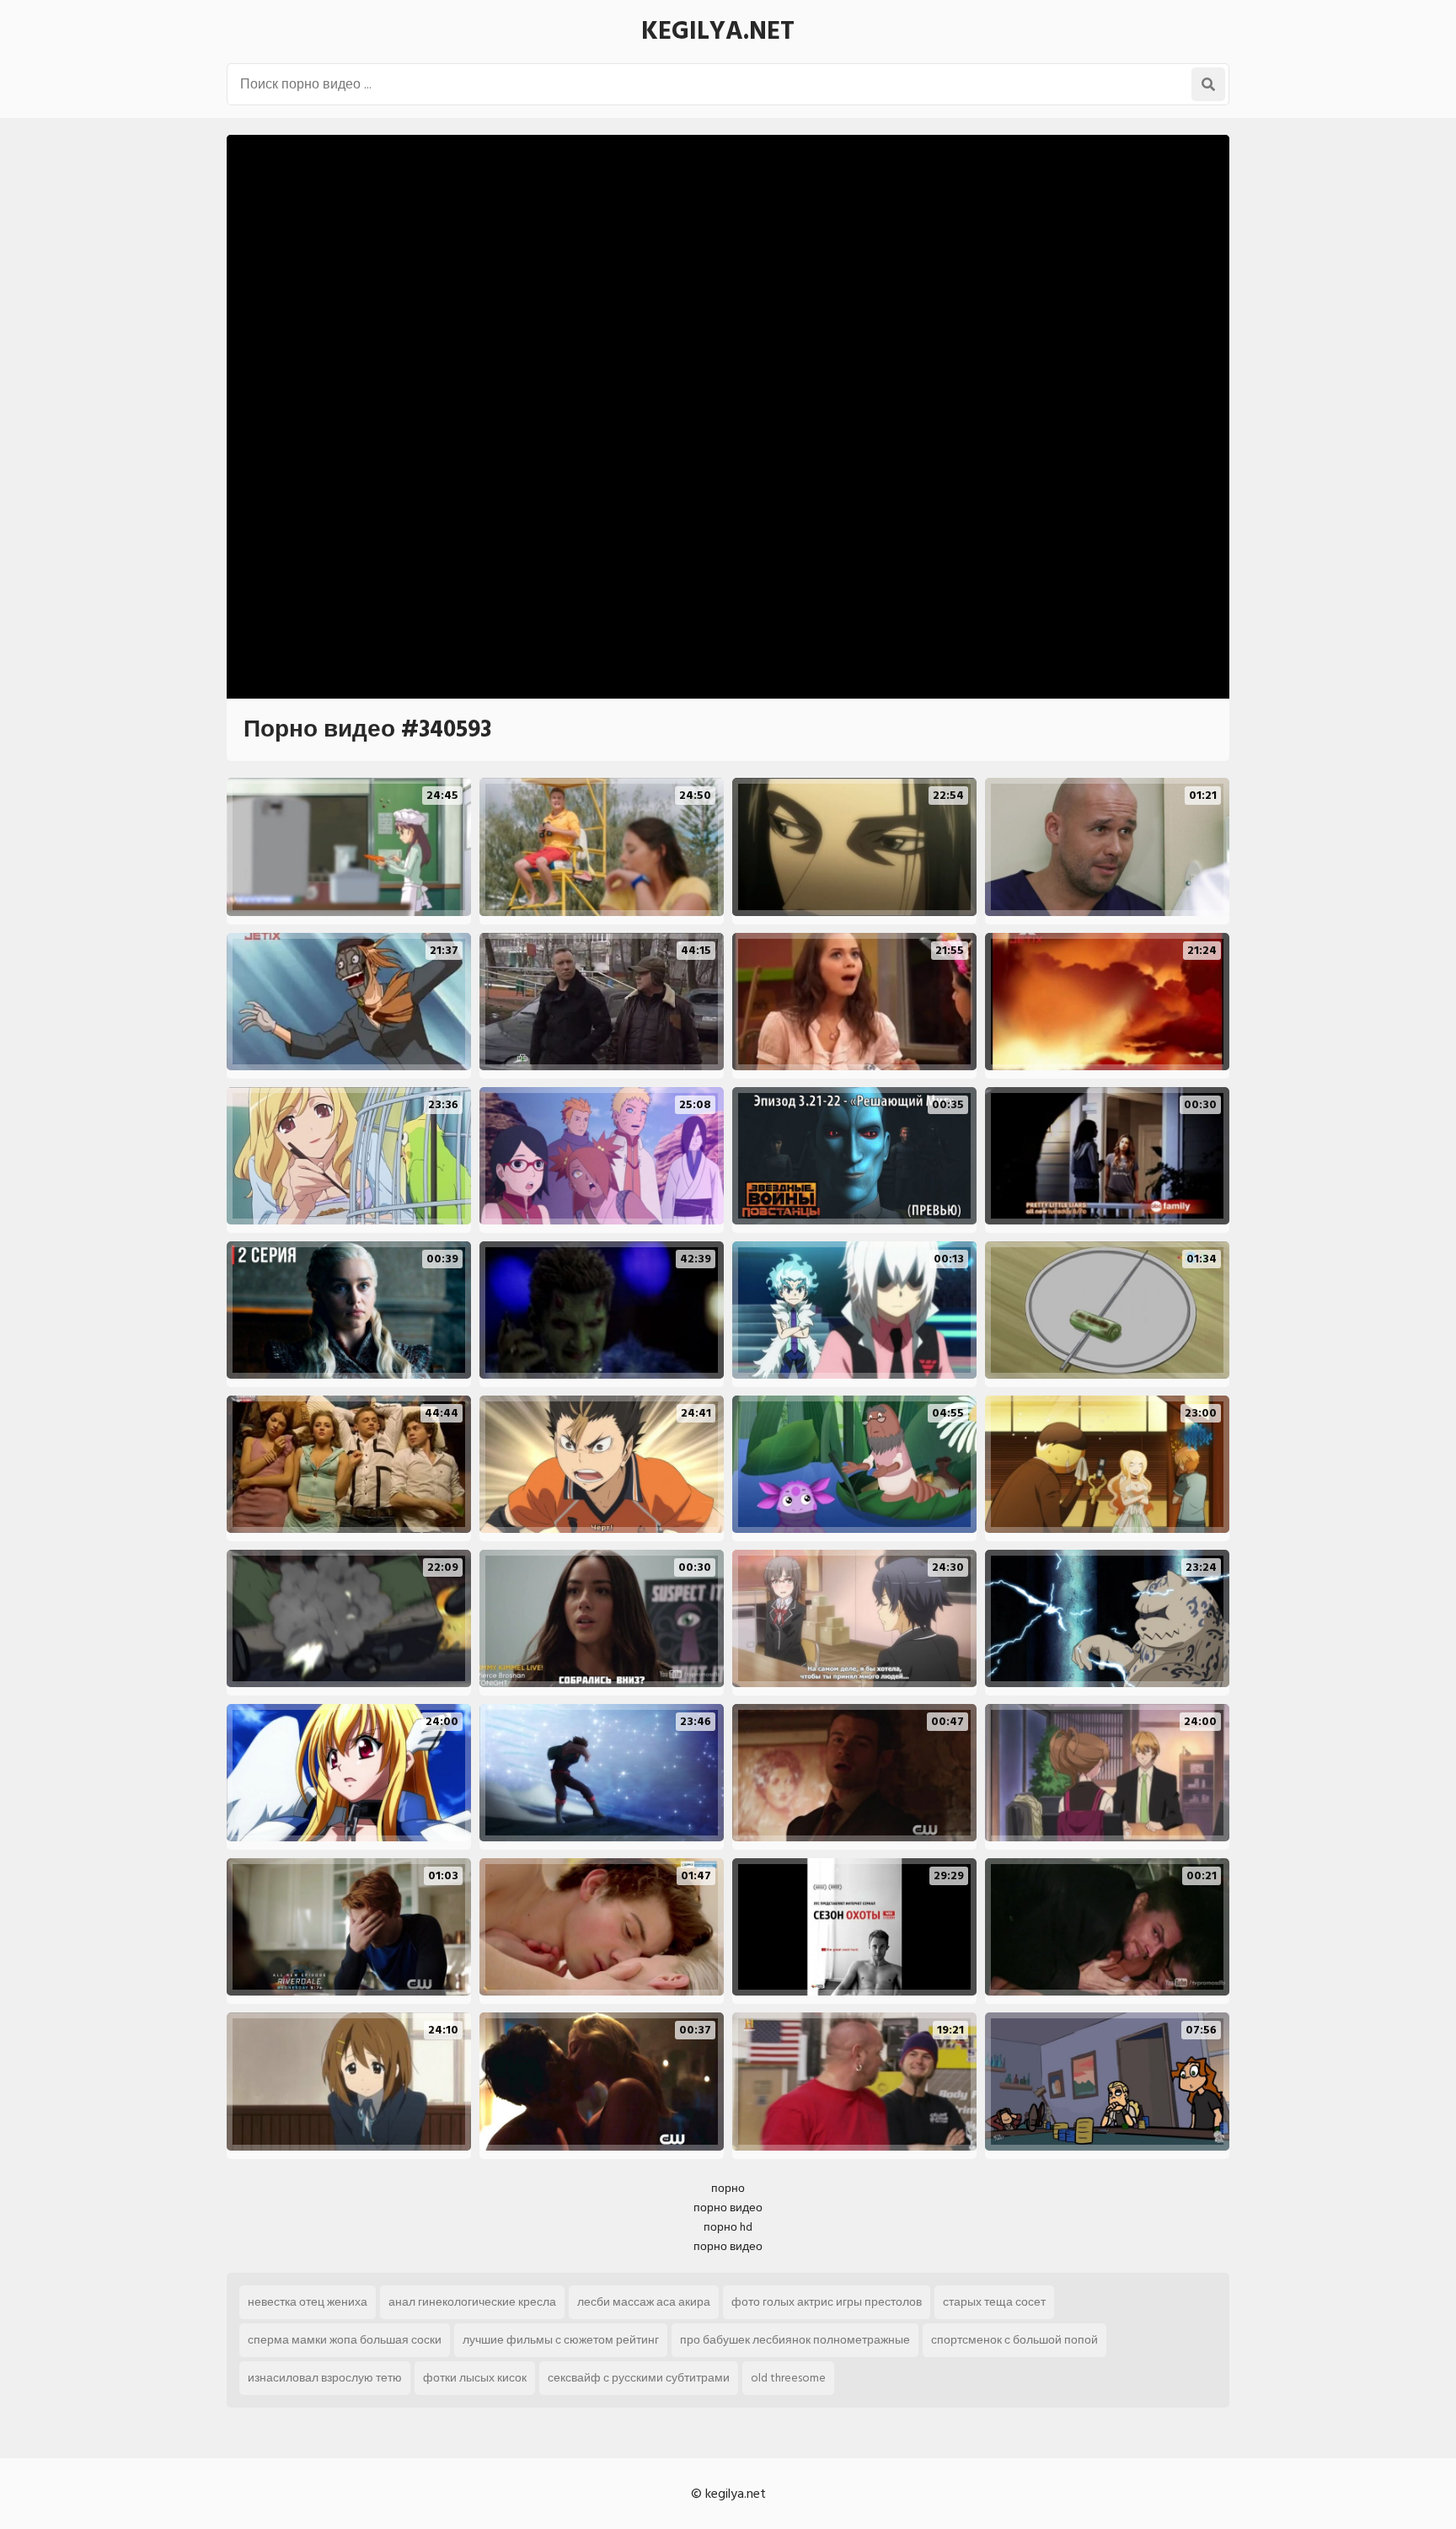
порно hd (728, 2227)
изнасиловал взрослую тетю (325, 2378)
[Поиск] (1208, 84)
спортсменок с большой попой (1014, 2340)
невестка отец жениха (308, 2302)
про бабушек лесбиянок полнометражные (795, 2340)
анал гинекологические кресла (472, 2302)
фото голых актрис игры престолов (827, 2302)
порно (728, 2188)
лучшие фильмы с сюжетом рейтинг (561, 2340)
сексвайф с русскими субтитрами (639, 2378)
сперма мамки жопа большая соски (345, 2340)
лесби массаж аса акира (644, 2302)
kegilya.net (718, 31)
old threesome (788, 2378)
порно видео (728, 2208)
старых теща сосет (994, 2302)
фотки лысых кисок (475, 2378)
